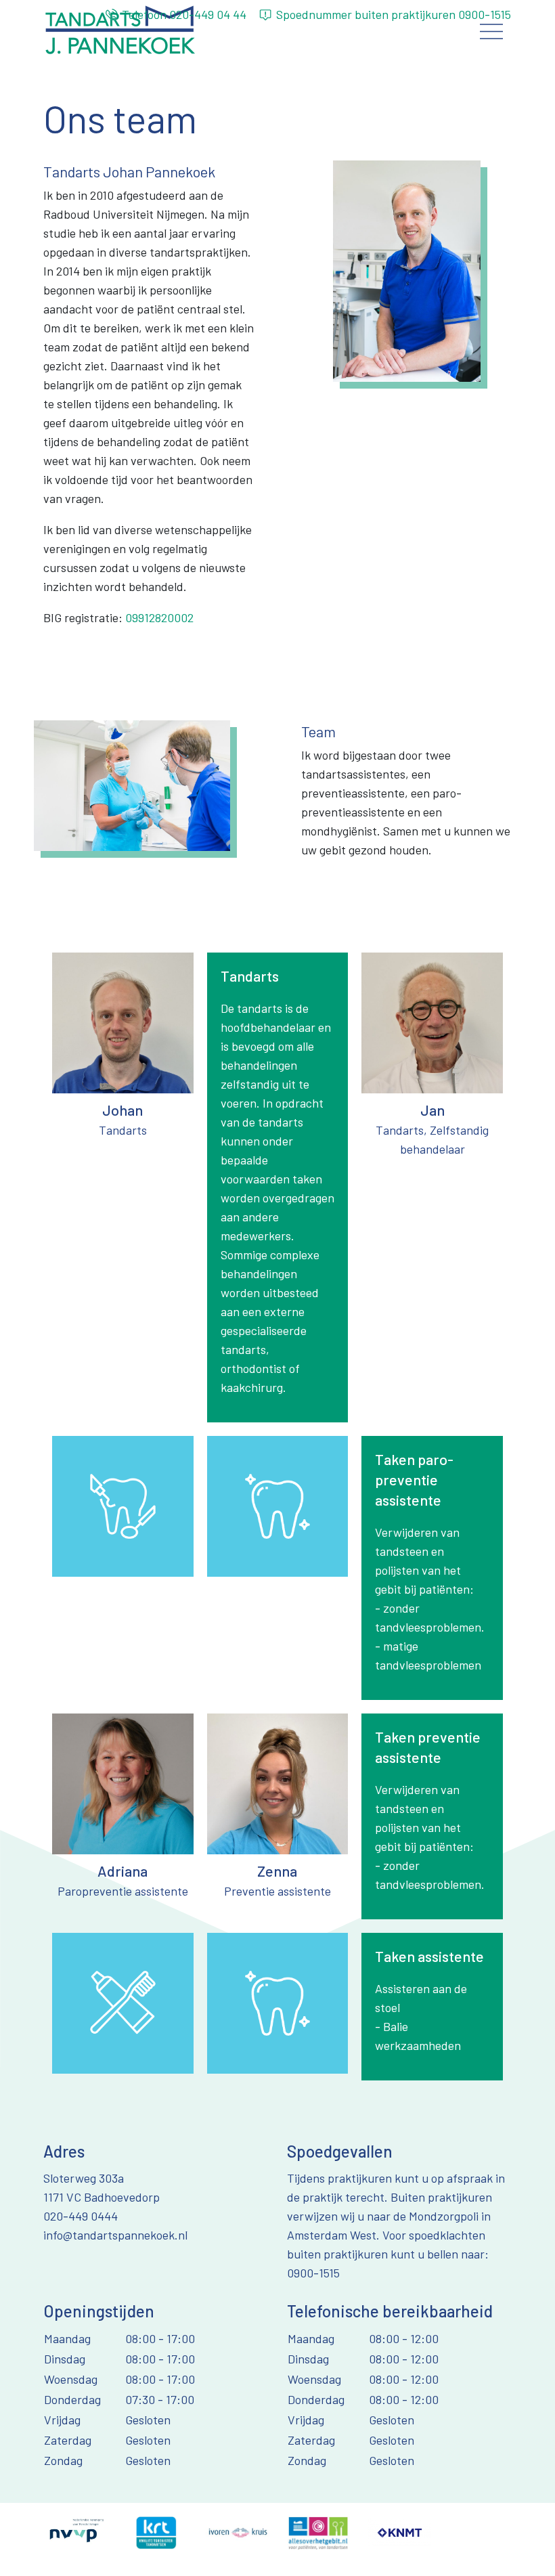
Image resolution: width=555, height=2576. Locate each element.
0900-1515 (313, 2273)
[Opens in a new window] (75, 2531)
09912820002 (159, 617)
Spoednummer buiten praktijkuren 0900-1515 (394, 14)
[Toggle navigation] (492, 31)
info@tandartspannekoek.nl (115, 2235)
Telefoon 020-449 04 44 (184, 14)
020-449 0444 (81, 2216)
